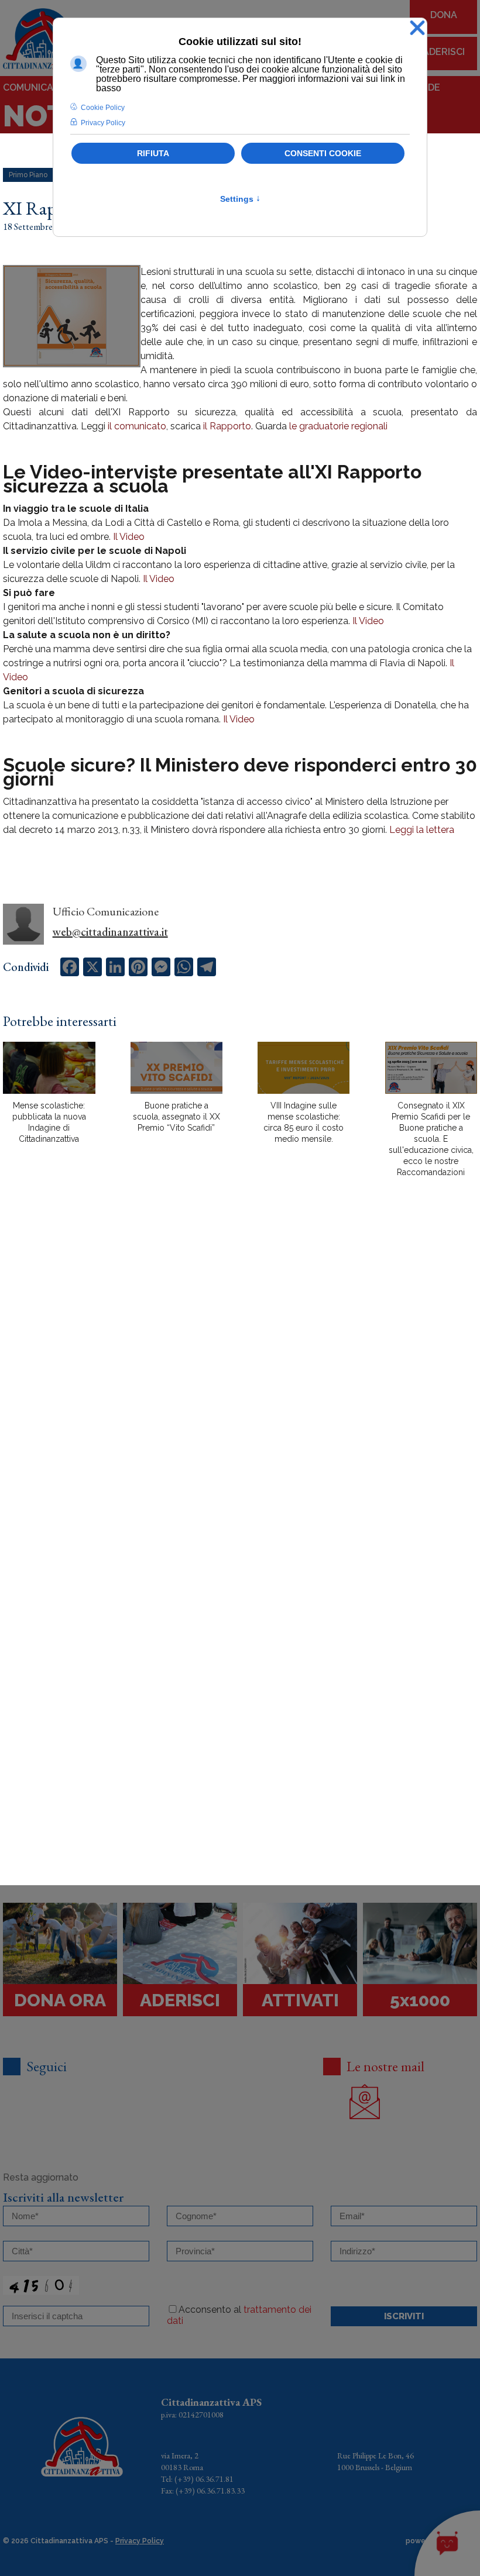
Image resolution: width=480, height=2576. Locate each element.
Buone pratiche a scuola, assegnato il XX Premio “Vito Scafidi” (176, 1117)
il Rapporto (227, 426)
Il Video (129, 537)
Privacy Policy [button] (103, 123)
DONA (444, 15)
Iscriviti (404, 2316)
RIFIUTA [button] (153, 153)
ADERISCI (444, 52)
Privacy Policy (140, 2541)
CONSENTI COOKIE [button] (323, 153)
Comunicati (32, 87)
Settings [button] (240, 199)
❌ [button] (417, 28)
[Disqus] (240, 1391)
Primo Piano (28, 175)
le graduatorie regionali (338, 426)
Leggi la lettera (422, 830)
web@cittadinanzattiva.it (110, 932)
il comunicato (137, 426)
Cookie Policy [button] (103, 108)
